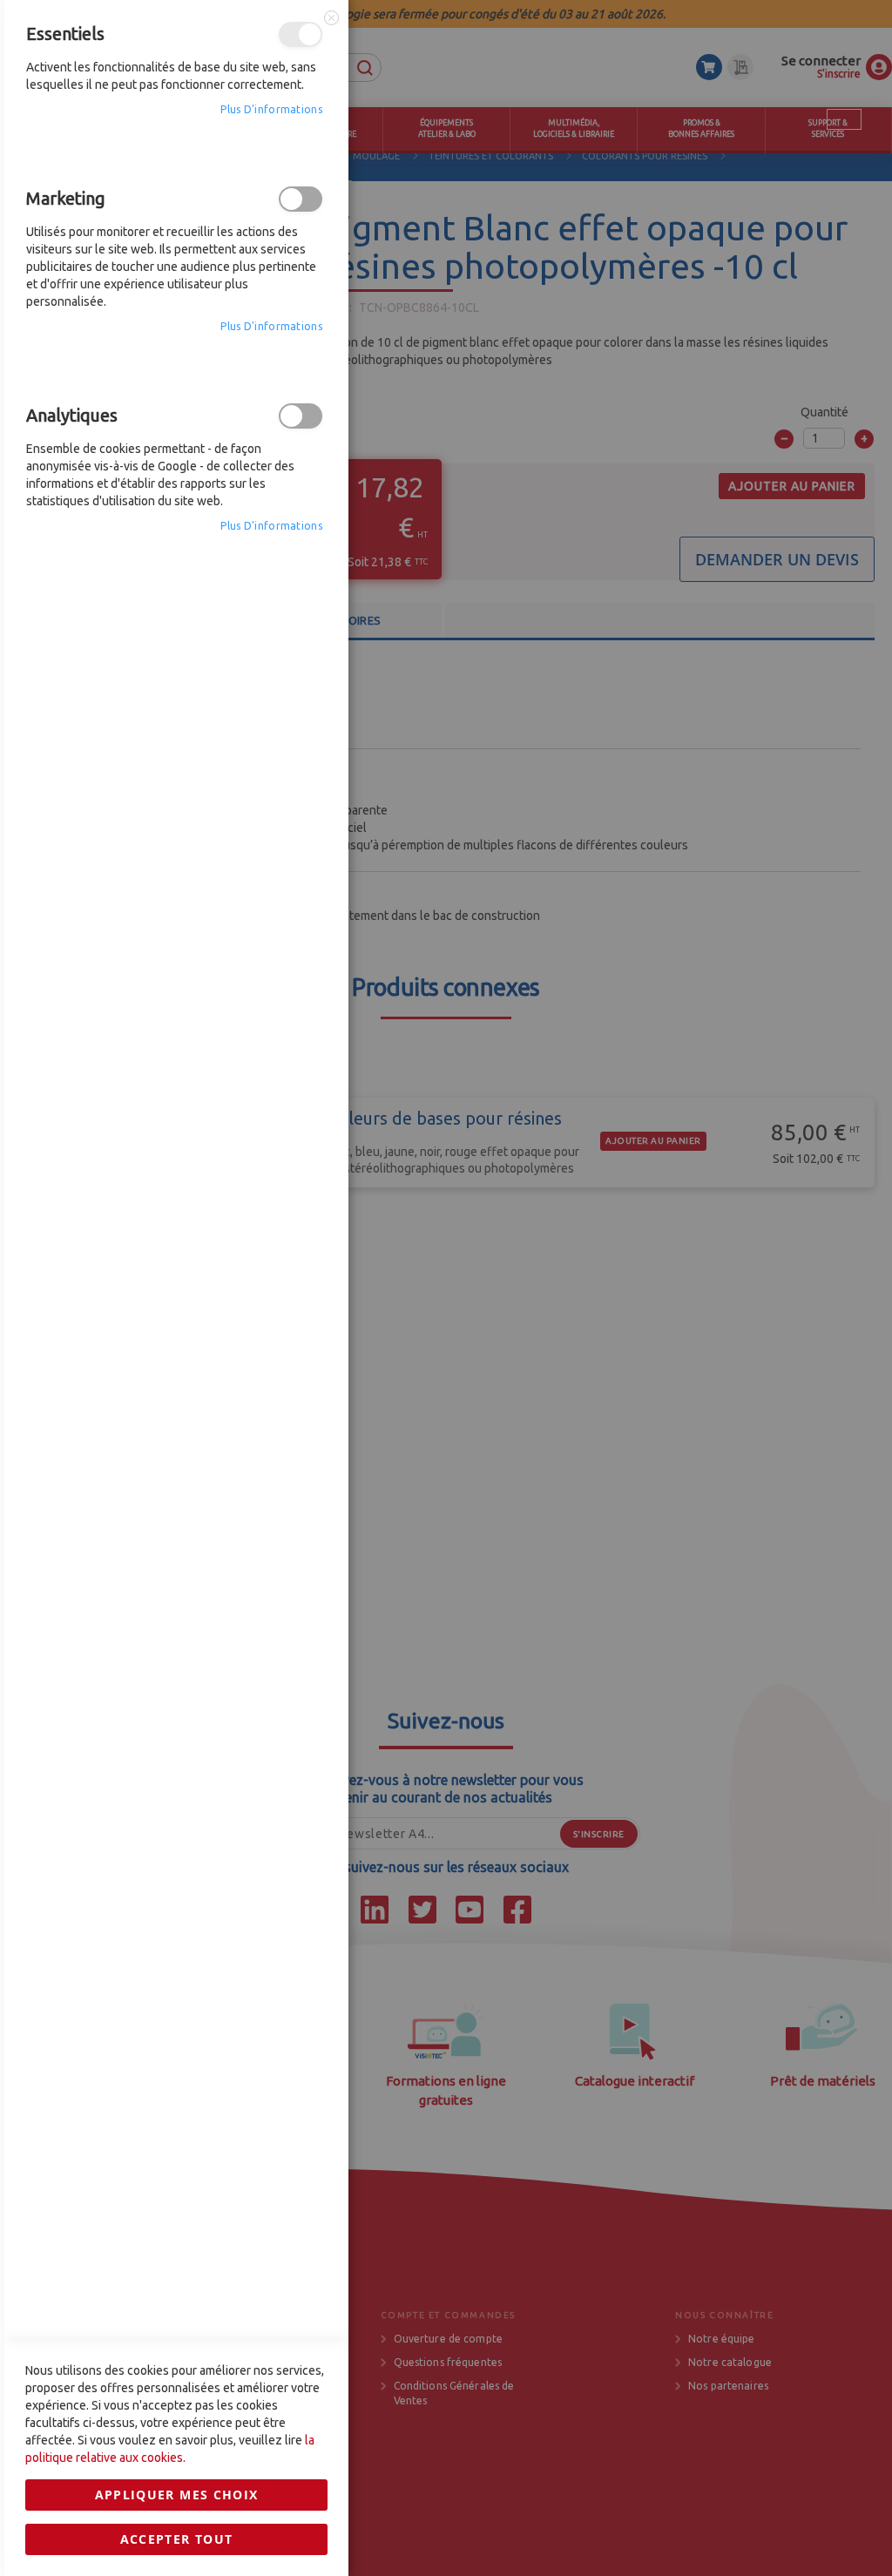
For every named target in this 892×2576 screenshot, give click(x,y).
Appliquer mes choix (177, 2495)
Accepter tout (177, 2539)
